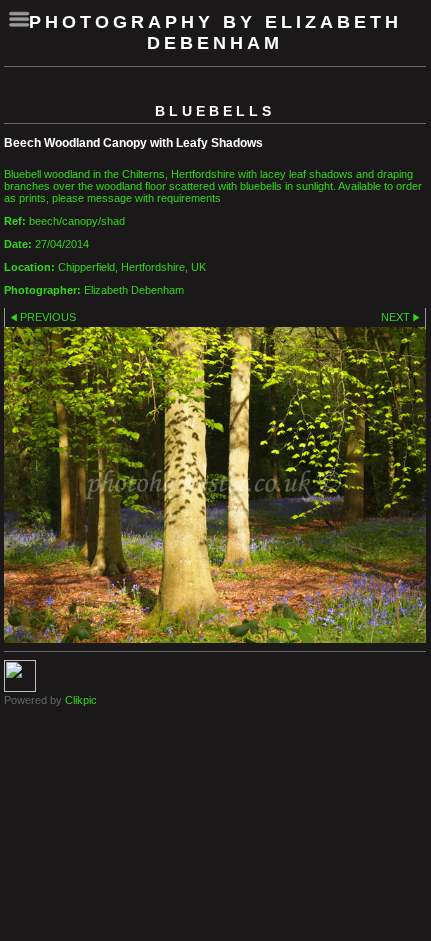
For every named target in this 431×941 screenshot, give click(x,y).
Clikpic (81, 700)
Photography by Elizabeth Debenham (215, 32)
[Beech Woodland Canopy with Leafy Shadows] (215, 485)
